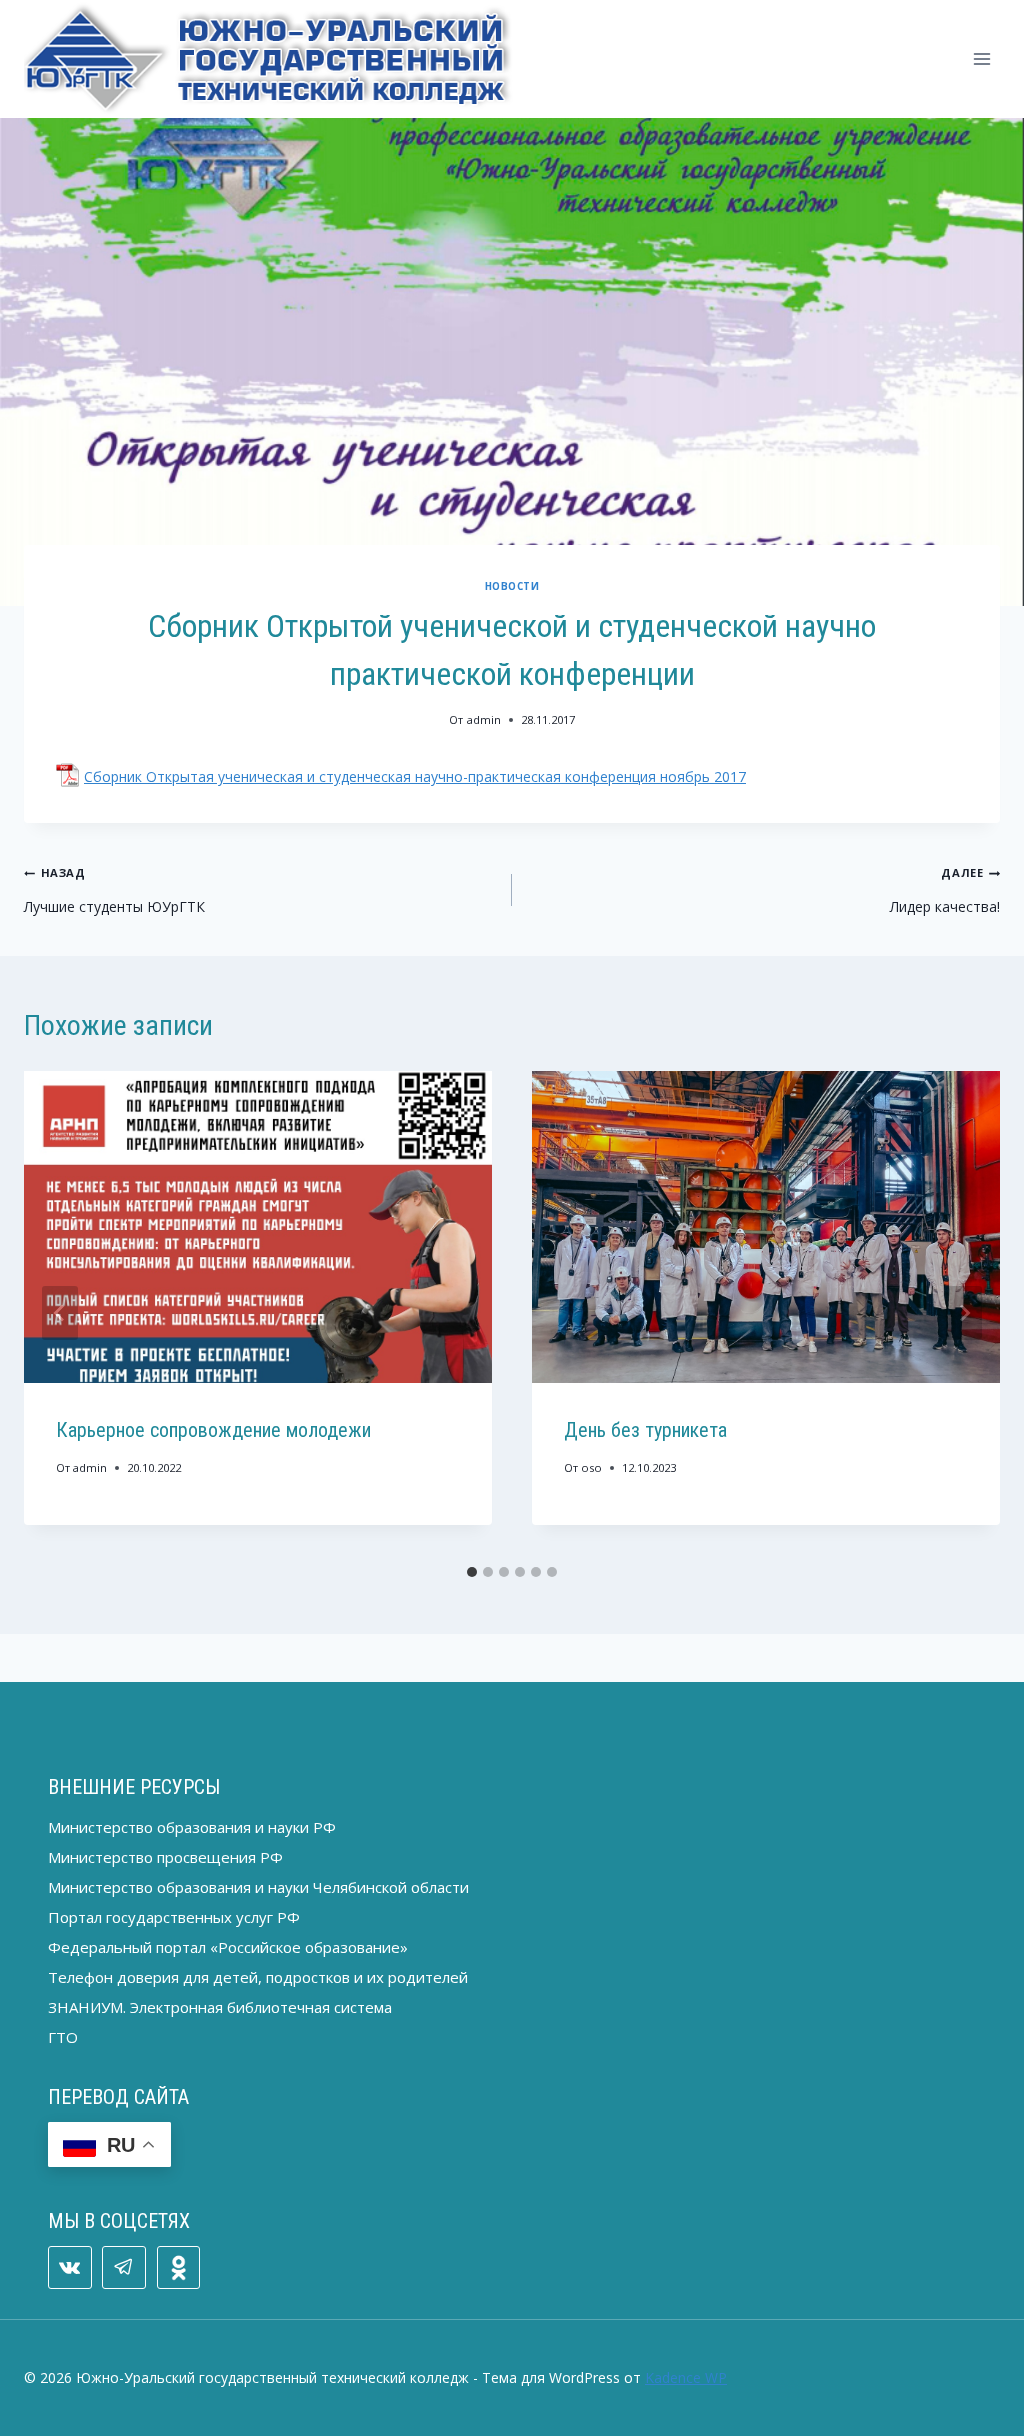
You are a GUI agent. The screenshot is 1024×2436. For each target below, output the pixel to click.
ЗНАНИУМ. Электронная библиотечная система (220, 2007)
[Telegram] (124, 2268)
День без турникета (645, 1430)
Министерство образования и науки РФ (192, 1827)
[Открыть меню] (981, 58)
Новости (512, 586)
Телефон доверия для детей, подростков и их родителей (258, 1977)
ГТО (63, 2037)
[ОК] (179, 2268)
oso (591, 1467)
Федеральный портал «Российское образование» (228, 1947)
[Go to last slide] (60, 1313)
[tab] (472, 1572)
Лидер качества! (945, 890)
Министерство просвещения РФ (165, 1857)
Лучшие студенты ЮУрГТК (114, 890)
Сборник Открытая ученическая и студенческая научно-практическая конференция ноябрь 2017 (415, 776)
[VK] (70, 2268)
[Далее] (964, 1313)
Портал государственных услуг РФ (174, 1917)
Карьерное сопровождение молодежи (213, 1430)
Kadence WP (686, 2377)
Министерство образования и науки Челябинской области (258, 1887)
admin (484, 719)
